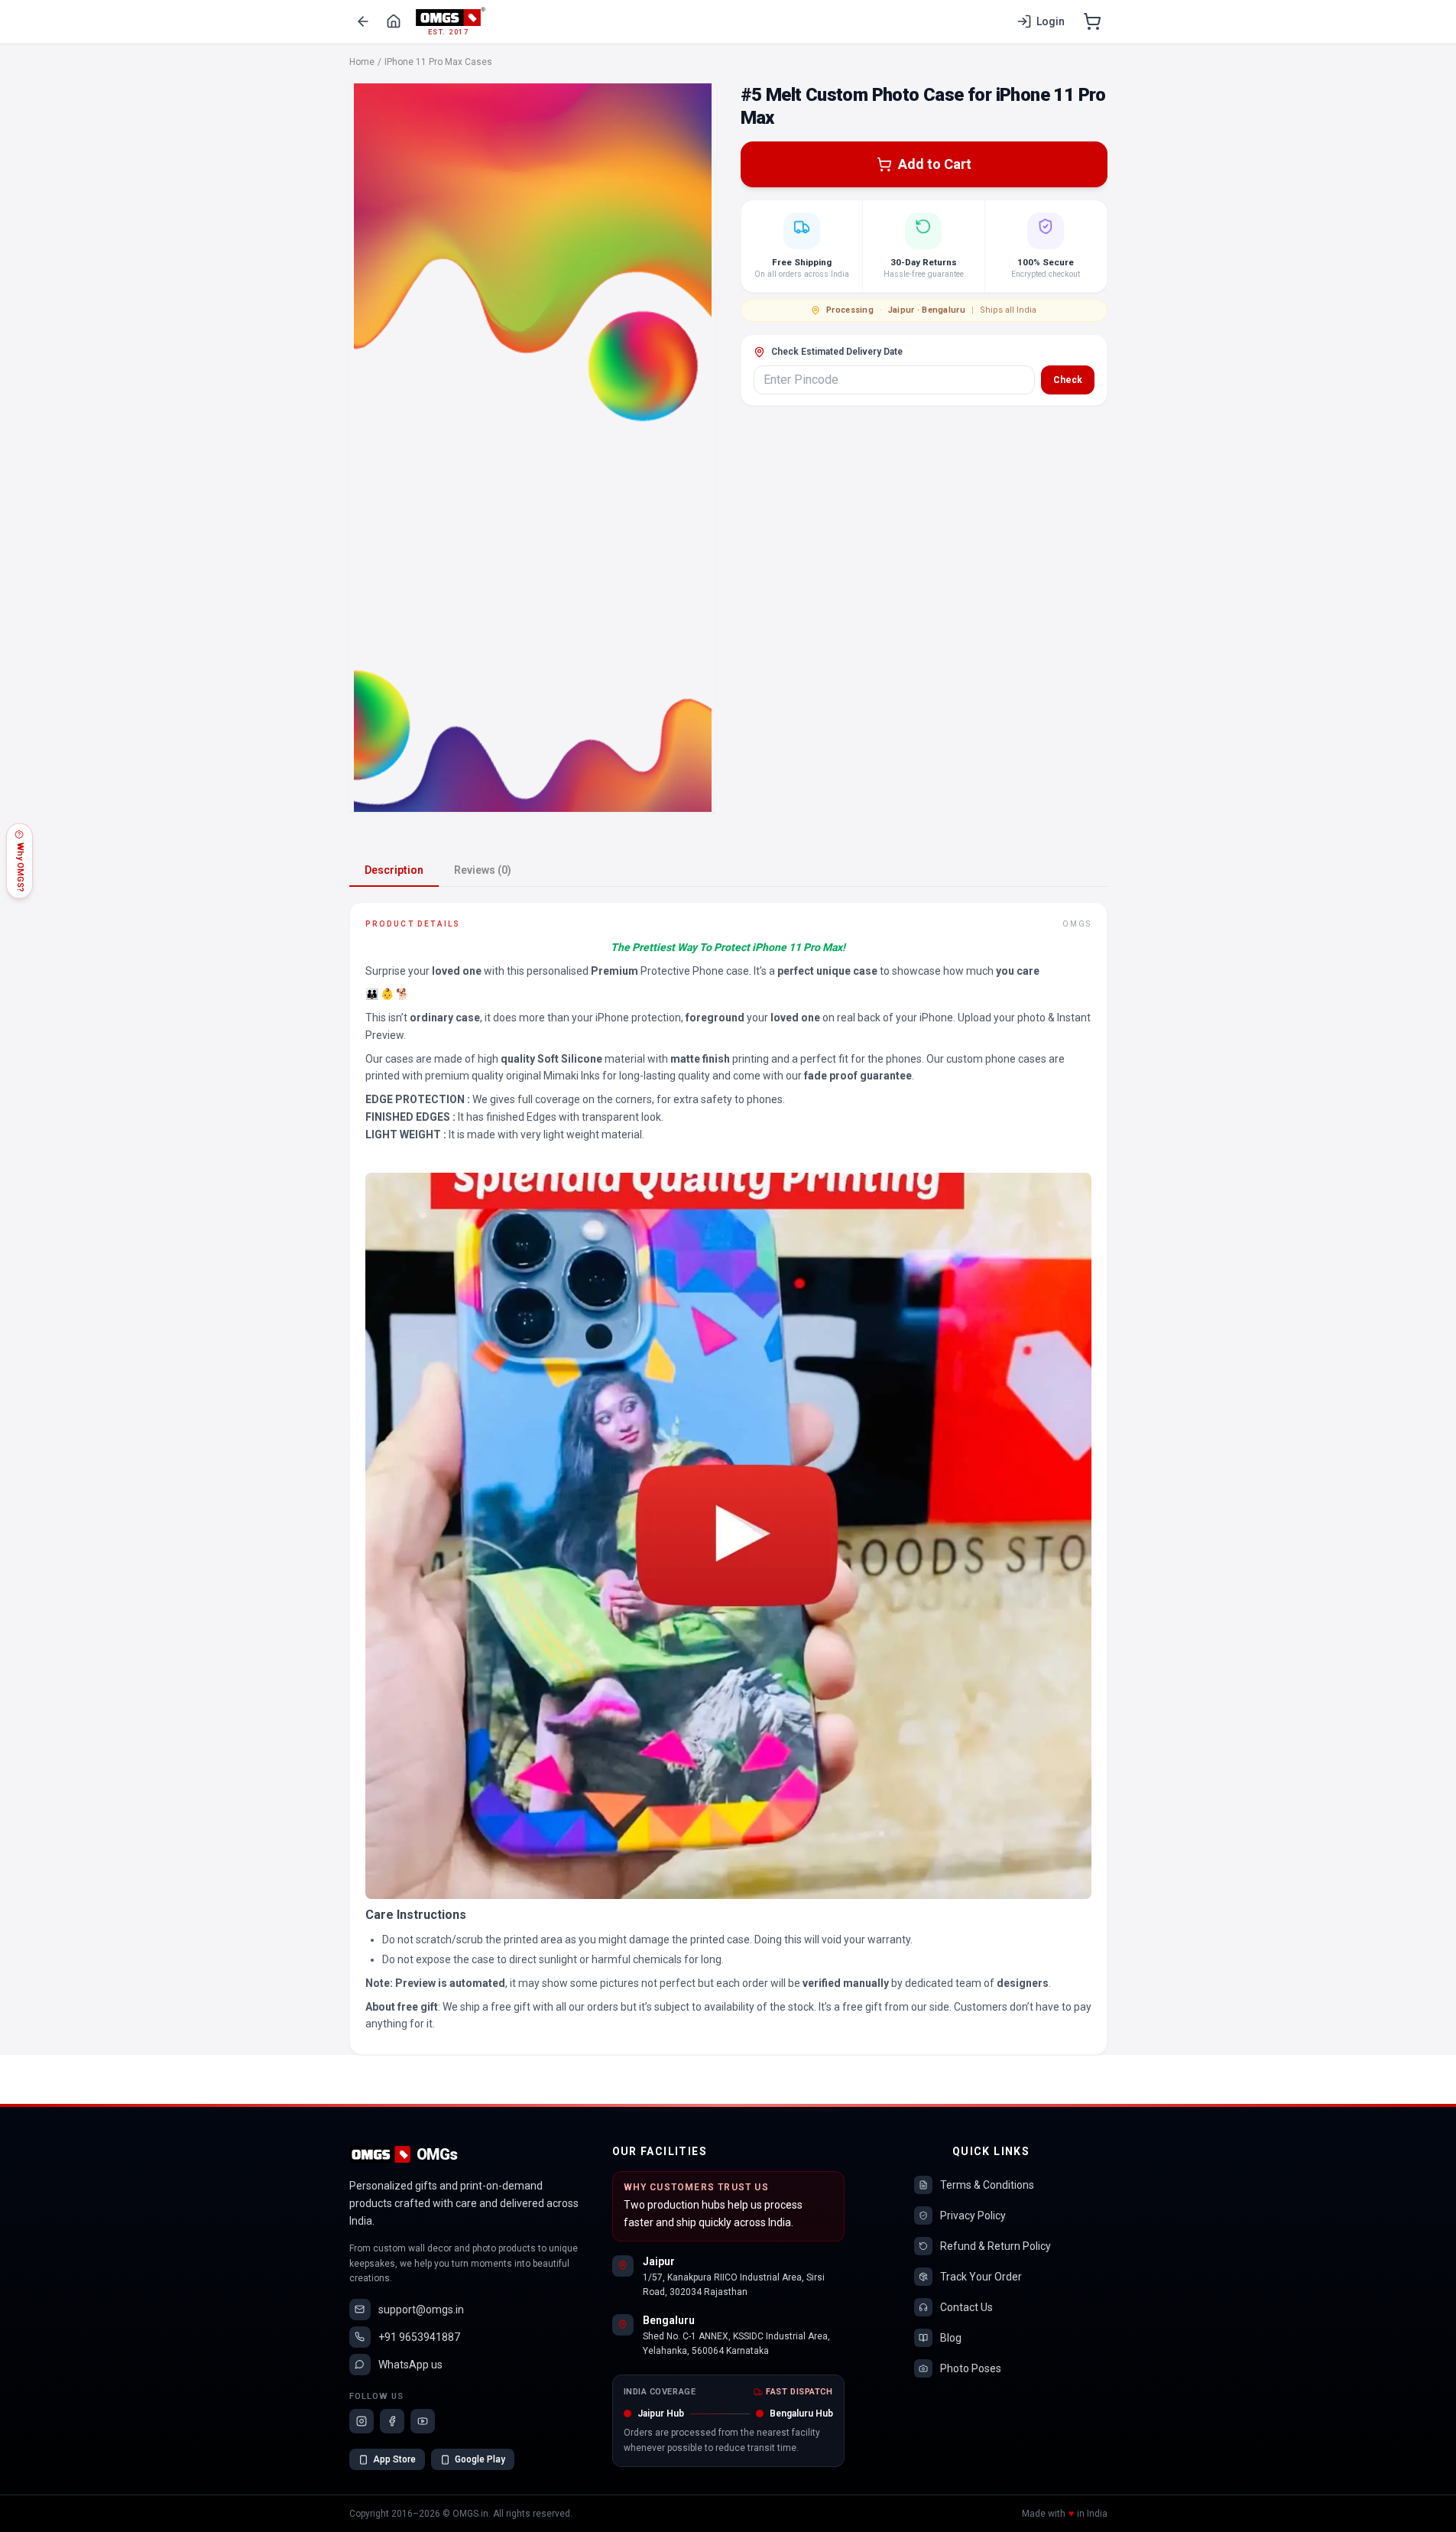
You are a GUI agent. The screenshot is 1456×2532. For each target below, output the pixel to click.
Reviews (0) (483, 870)
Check (1068, 380)
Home (362, 62)
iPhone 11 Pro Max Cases (438, 62)
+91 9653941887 (419, 2337)
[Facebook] (392, 2421)
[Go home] (394, 21)
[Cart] (1092, 21)
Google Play (480, 2459)
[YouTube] (423, 2421)
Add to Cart (935, 164)
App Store (394, 2459)
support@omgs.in (421, 2310)
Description (394, 870)
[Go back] (363, 21)
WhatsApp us (410, 2365)
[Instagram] (362, 2421)
